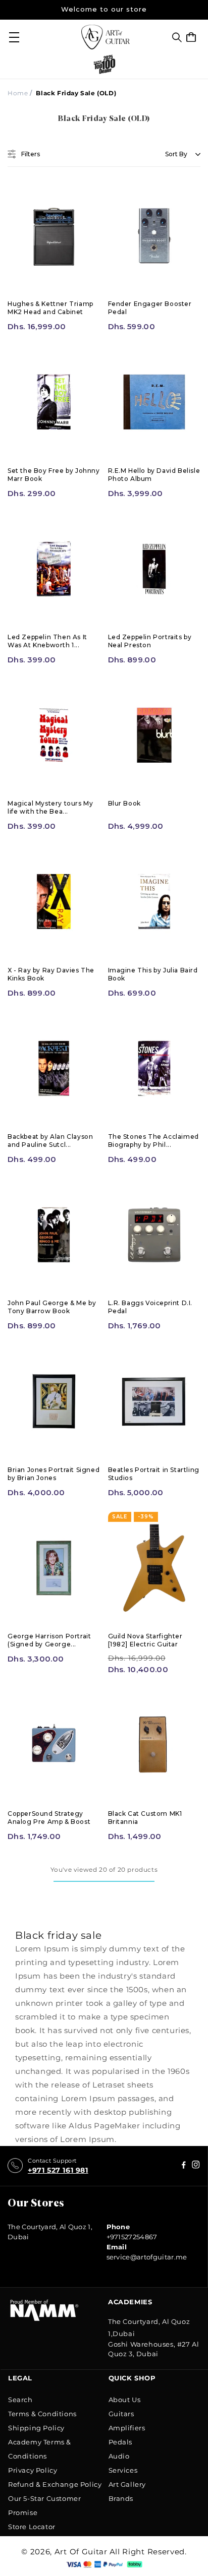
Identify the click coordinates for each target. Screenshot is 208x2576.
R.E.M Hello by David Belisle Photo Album (154, 475)
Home (18, 93)
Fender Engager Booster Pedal (150, 308)
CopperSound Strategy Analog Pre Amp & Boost (49, 1818)
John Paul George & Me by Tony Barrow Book (52, 1307)
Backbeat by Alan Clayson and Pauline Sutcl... (50, 1141)
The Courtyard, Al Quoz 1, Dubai (50, 2232)
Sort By (176, 154)
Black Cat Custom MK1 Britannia (145, 1818)
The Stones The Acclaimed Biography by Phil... (153, 1141)
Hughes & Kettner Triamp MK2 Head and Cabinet (50, 308)
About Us (125, 2400)
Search (20, 2400)
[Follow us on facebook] (196, 2166)
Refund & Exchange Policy (55, 2484)
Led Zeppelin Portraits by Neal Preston (150, 641)
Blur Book (124, 803)
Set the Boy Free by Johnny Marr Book (54, 475)
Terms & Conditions (42, 2414)
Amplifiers (127, 2428)
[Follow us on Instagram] (184, 2166)
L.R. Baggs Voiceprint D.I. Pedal (150, 1307)
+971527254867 (132, 2237)
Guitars (121, 2414)
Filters (31, 154)
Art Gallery (127, 2484)
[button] (177, 37)
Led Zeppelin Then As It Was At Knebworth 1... (47, 641)
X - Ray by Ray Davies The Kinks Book (51, 974)
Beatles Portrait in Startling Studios (154, 1474)
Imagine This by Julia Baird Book (153, 974)
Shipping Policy (36, 2428)
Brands (121, 2498)
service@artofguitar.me (147, 2257)
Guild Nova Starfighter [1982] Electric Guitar (145, 1640)
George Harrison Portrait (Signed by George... (49, 1640)
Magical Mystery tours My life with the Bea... (50, 807)
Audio (119, 2456)
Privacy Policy (33, 2470)
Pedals (121, 2442)
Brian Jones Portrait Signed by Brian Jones (54, 1474)
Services (123, 2470)
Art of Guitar (81, 2552)
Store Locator (32, 2527)
